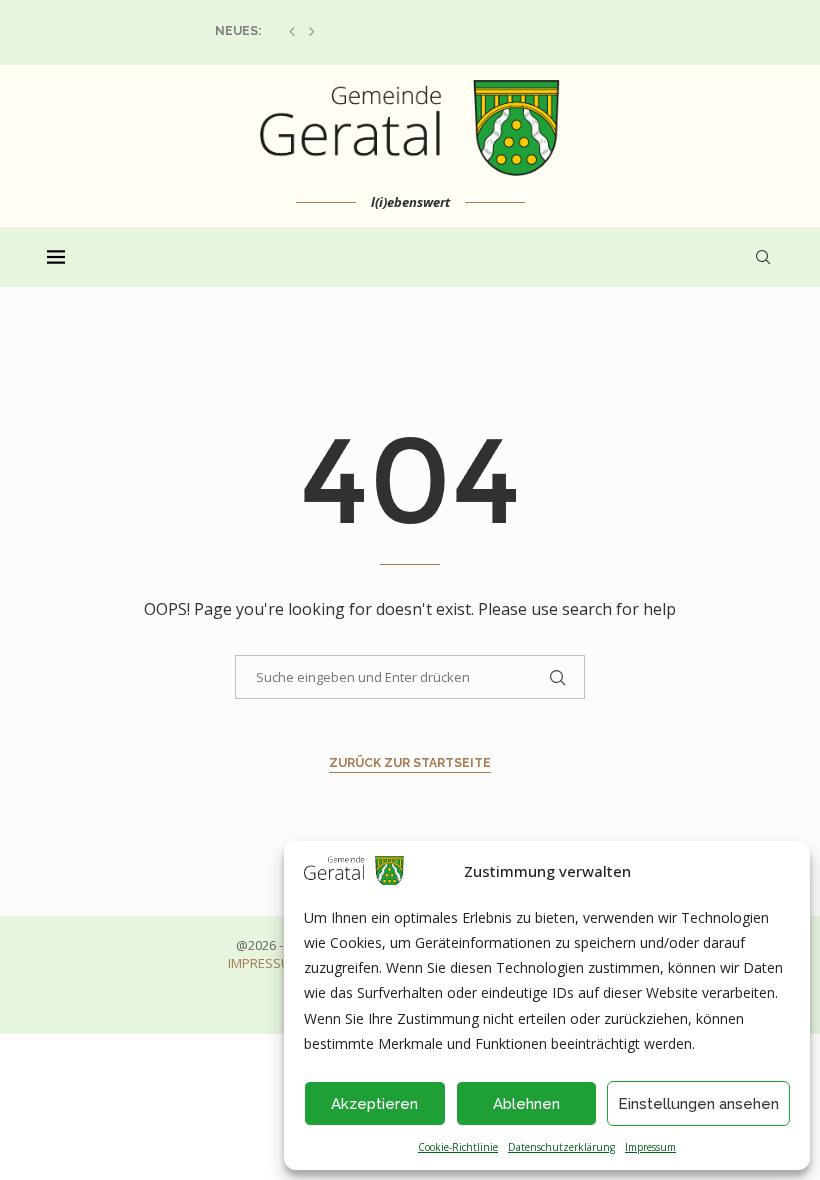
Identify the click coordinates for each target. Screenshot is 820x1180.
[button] (292, 31)
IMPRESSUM (264, 963)
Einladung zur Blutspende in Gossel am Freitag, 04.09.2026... (414, 31)
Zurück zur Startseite (410, 763)
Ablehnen (526, 1104)
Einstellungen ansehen (698, 1104)
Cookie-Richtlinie (458, 1147)
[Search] (763, 257)
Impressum (650, 1147)
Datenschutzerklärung (561, 1147)
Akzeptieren (374, 1104)
